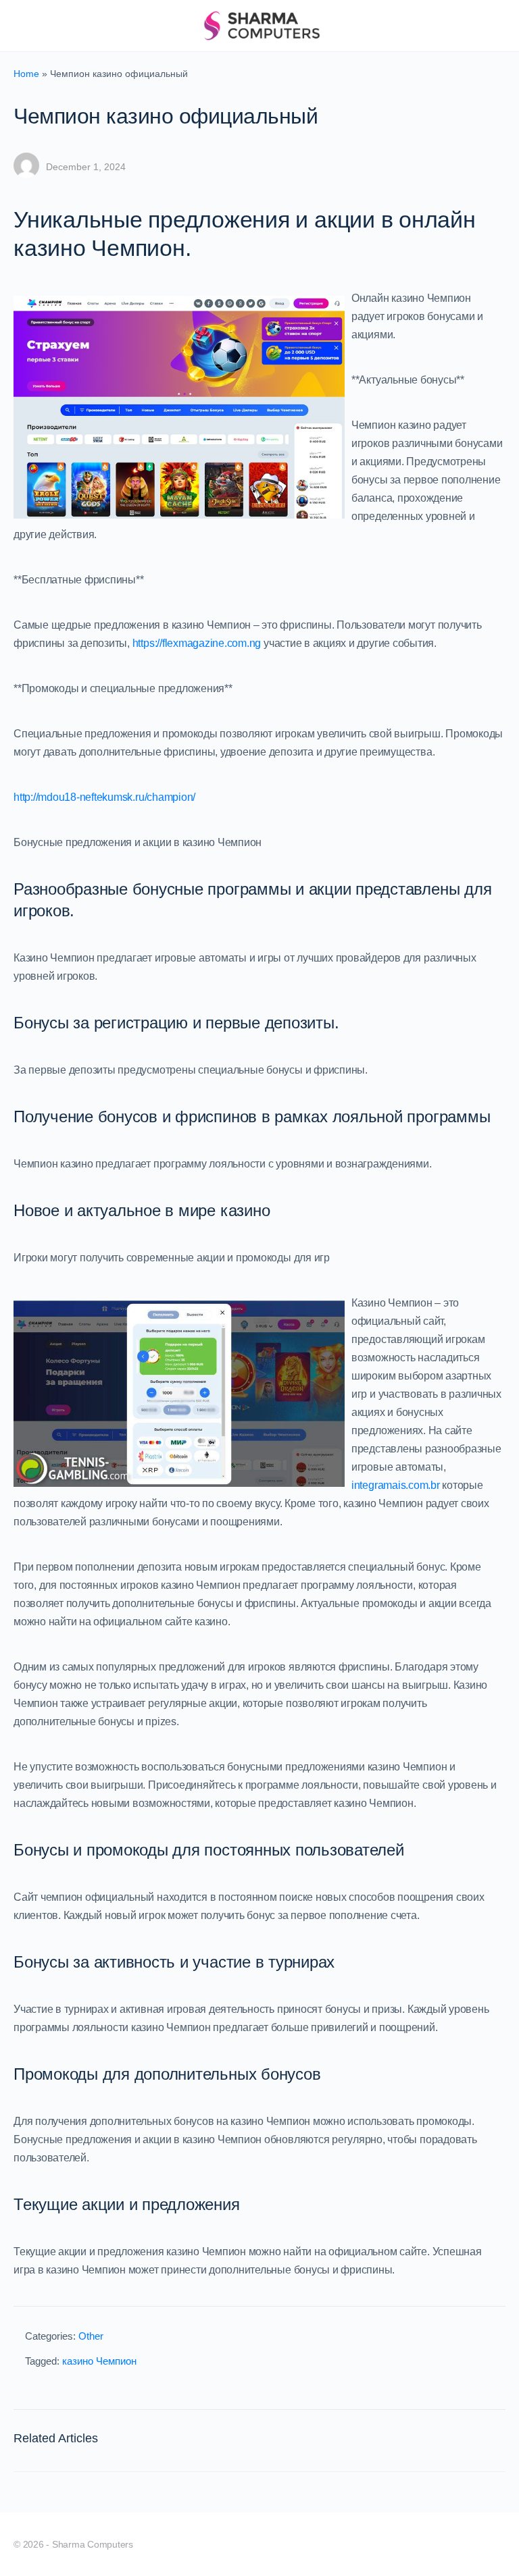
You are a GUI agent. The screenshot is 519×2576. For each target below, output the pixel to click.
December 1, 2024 (86, 167)
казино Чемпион (99, 2361)
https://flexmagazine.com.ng (197, 643)
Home (26, 74)
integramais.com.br (396, 1485)
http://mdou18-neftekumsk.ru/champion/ (104, 797)
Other (91, 2336)
